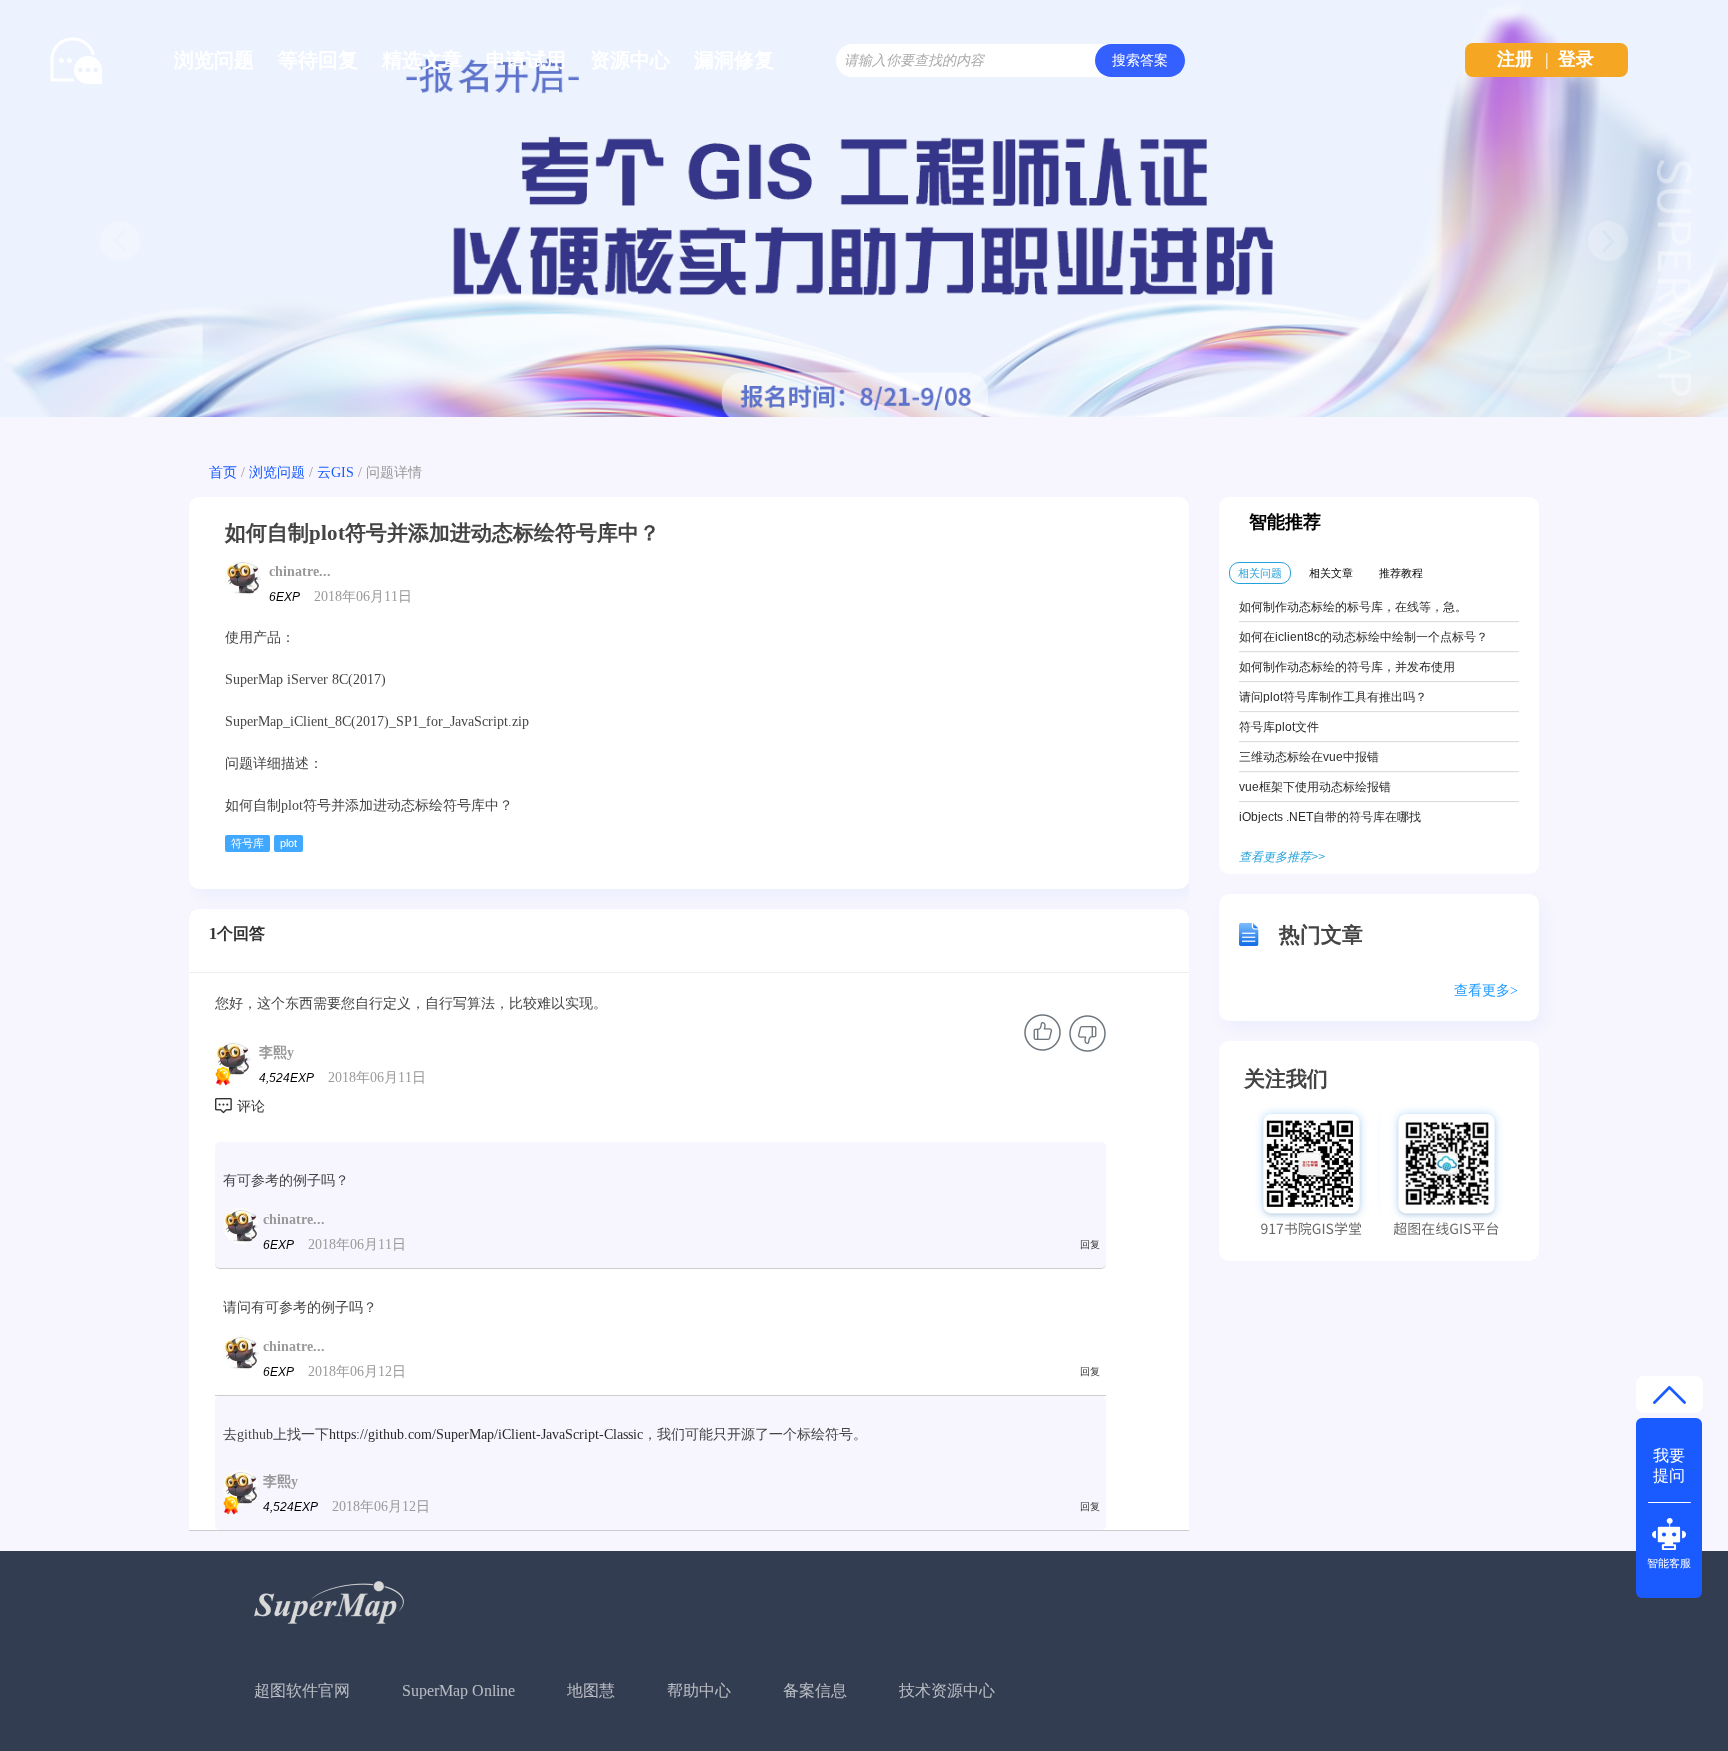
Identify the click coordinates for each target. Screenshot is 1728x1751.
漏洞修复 (734, 60)
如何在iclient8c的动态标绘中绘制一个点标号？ (1363, 637)
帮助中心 (699, 1690)
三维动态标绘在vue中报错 (1309, 757)
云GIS (335, 472)
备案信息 (815, 1690)
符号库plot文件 (1279, 727)
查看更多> (1486, 990)
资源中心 (630, 60)
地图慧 (591, 1690)
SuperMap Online (458, 1690)
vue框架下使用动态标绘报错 (1315, 787)
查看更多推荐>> (1282, 857)
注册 (1515, 59)
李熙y (276, 1052)
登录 (1576, 59)
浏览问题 (214, 60)
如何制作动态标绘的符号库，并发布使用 (1347, 667)
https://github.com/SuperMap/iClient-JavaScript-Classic (486, 1434)
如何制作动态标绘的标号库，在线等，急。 (1353, 607)
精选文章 (422, 60)
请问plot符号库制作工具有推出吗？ (1333, 697)
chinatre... (300, 571)
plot (288, 843)
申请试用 (526, 60)
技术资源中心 (947, 1690)
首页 (223, 472)
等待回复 (318, 60)
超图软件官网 (302, 1690)
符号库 (247, 843)
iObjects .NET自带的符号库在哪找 (1330, 817)
